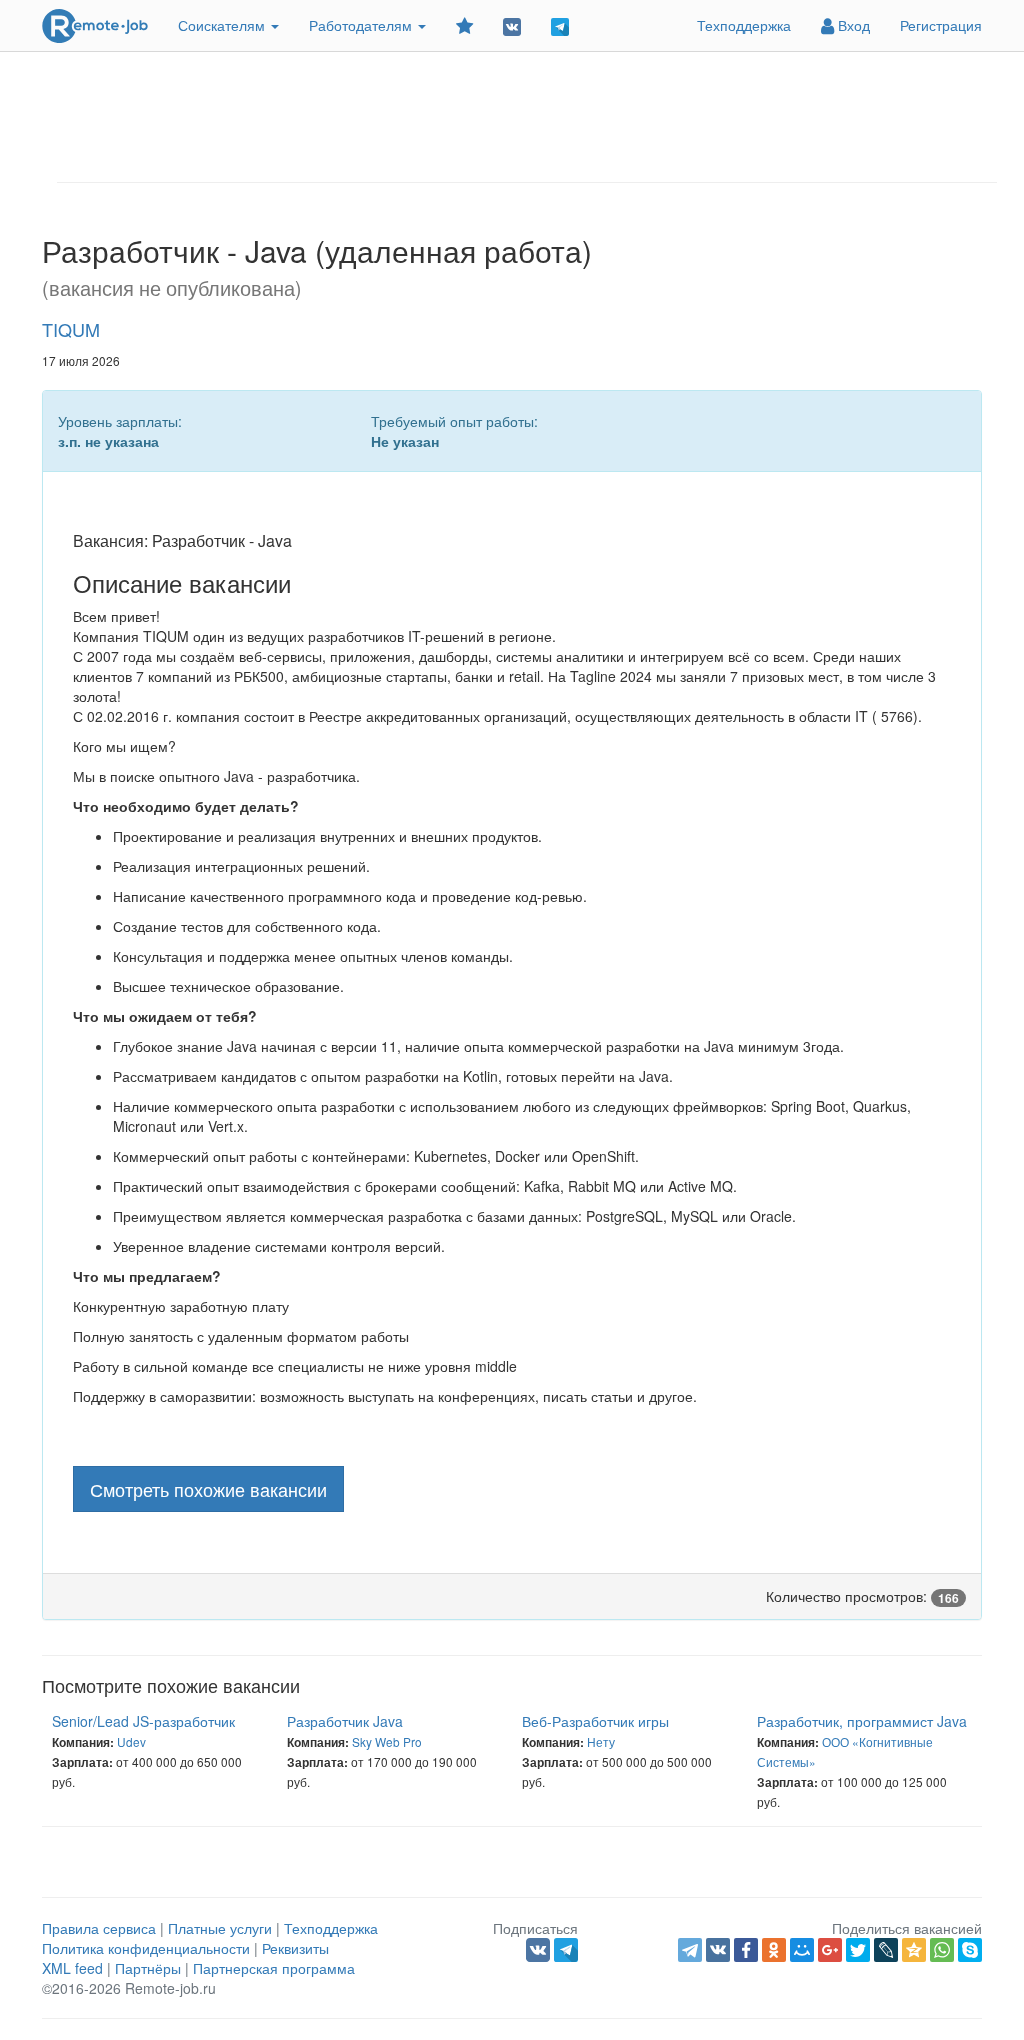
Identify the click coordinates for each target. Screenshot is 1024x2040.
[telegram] (690, 1950)
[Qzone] (914, 1950)
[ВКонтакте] (718, 1950)
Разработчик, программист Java (862, 1721)
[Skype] (970, 1950)
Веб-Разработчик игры (595, 1721)
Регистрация (941, 25)
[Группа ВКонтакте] (512, 25)
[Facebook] (746, 1950)
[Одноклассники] (774, 1950)
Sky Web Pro (387, 1741)
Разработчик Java (345, 1721)
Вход (852, 25)
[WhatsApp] (942, 1950)
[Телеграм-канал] (560, 25)
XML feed (72, 1968)
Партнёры (148, 1968)
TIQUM (71, 329)
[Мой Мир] (802, 1950)
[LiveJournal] (886, 1950)
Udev (131, 1741)
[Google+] (830, 1950)
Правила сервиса (99, 1928)
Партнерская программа (274, 1968)
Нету (601, 1741)
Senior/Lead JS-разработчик (143, 1721)
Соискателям (223, 25)
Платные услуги (220, 1928)
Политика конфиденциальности (146, 1948)
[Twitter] (858, 1950)
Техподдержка (744, 25)
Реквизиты (295, 1948)
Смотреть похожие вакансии (208, 1489)
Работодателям (362, 25)
